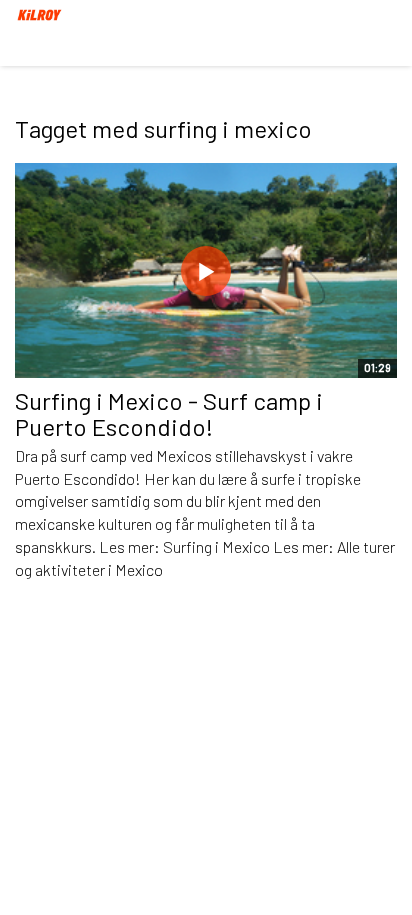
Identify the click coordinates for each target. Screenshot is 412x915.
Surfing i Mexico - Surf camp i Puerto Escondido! (169, 413)
